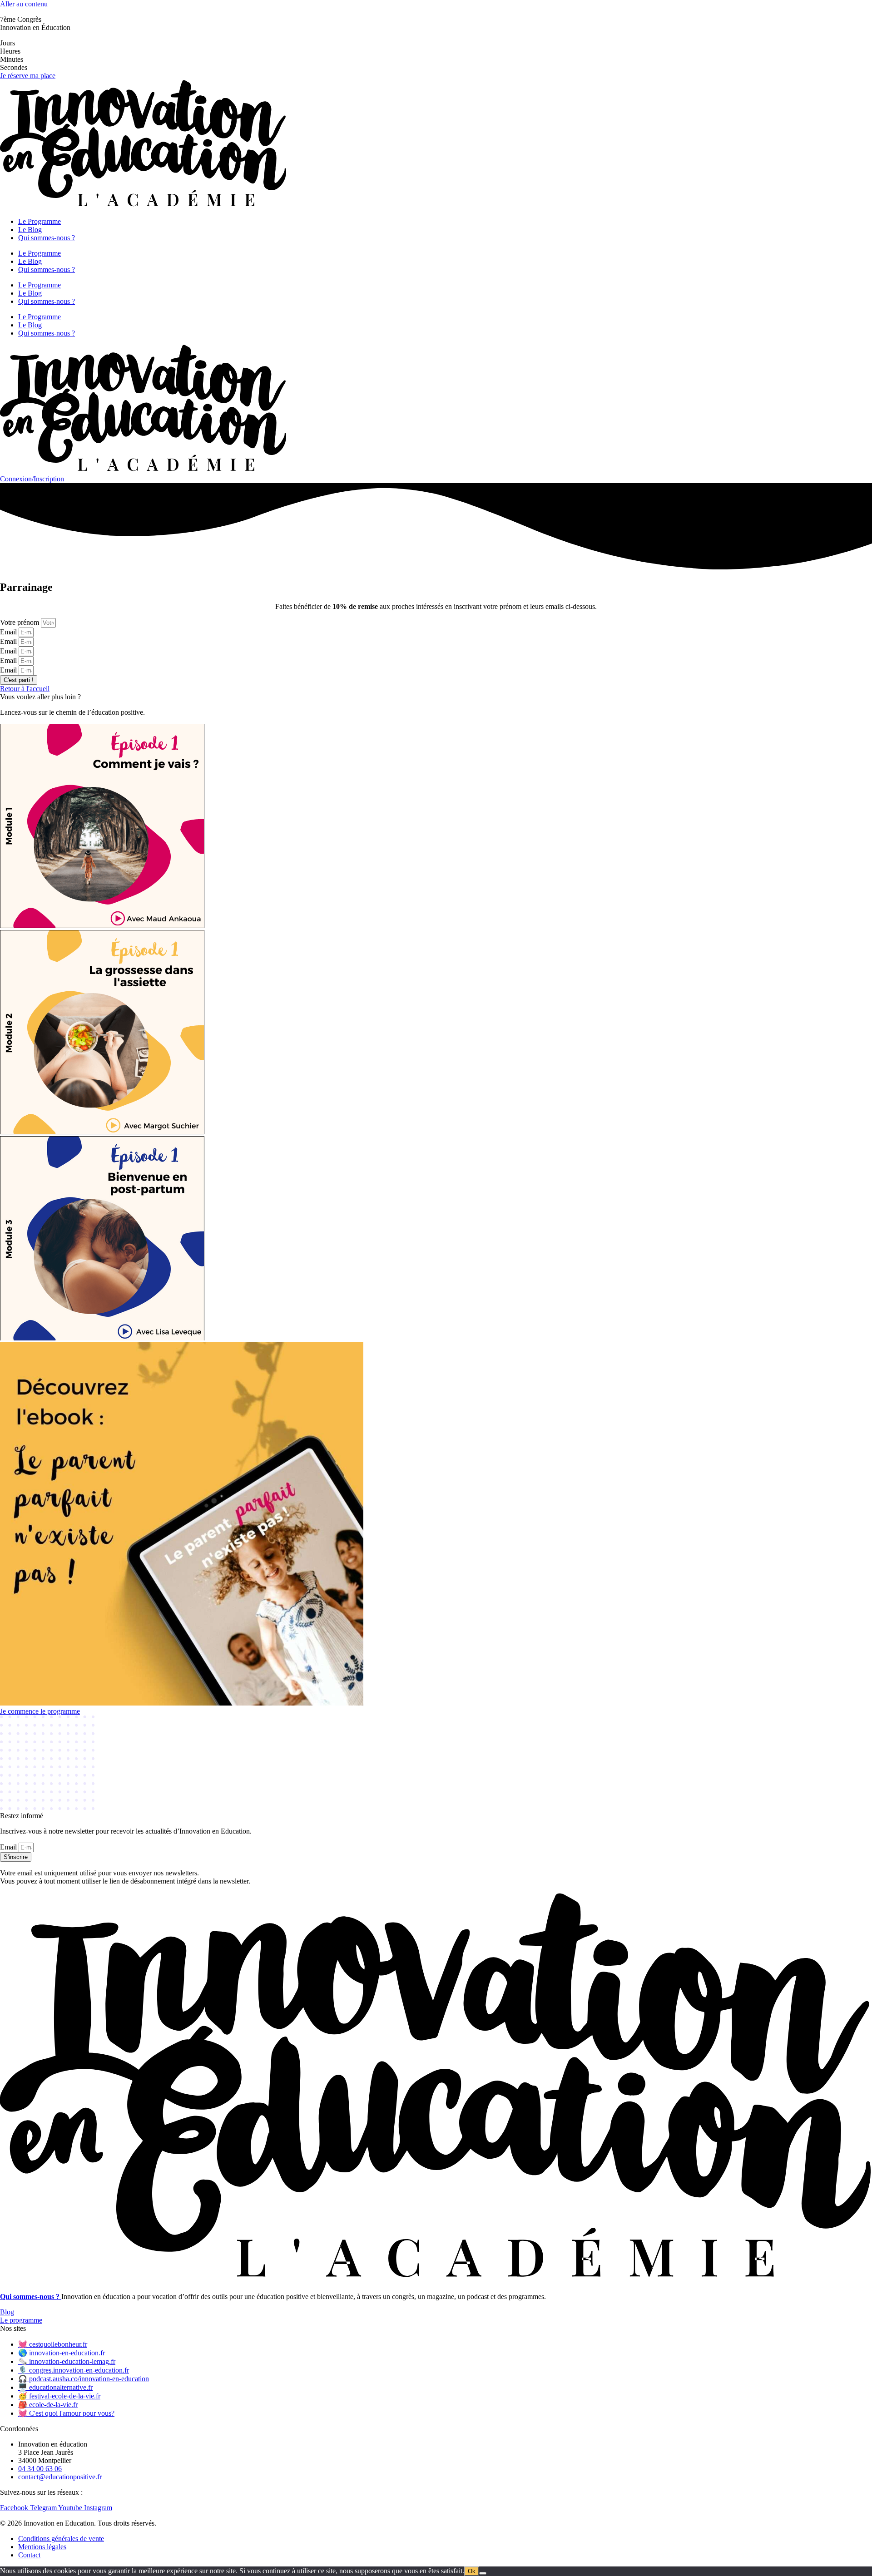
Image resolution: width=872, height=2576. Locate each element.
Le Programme (40, 221)
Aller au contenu (24, 4)
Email (9, 632)
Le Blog (30, 230)
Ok (472, 2571)
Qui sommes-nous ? (47, 238)
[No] (483, 2573)
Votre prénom (20, 622)
